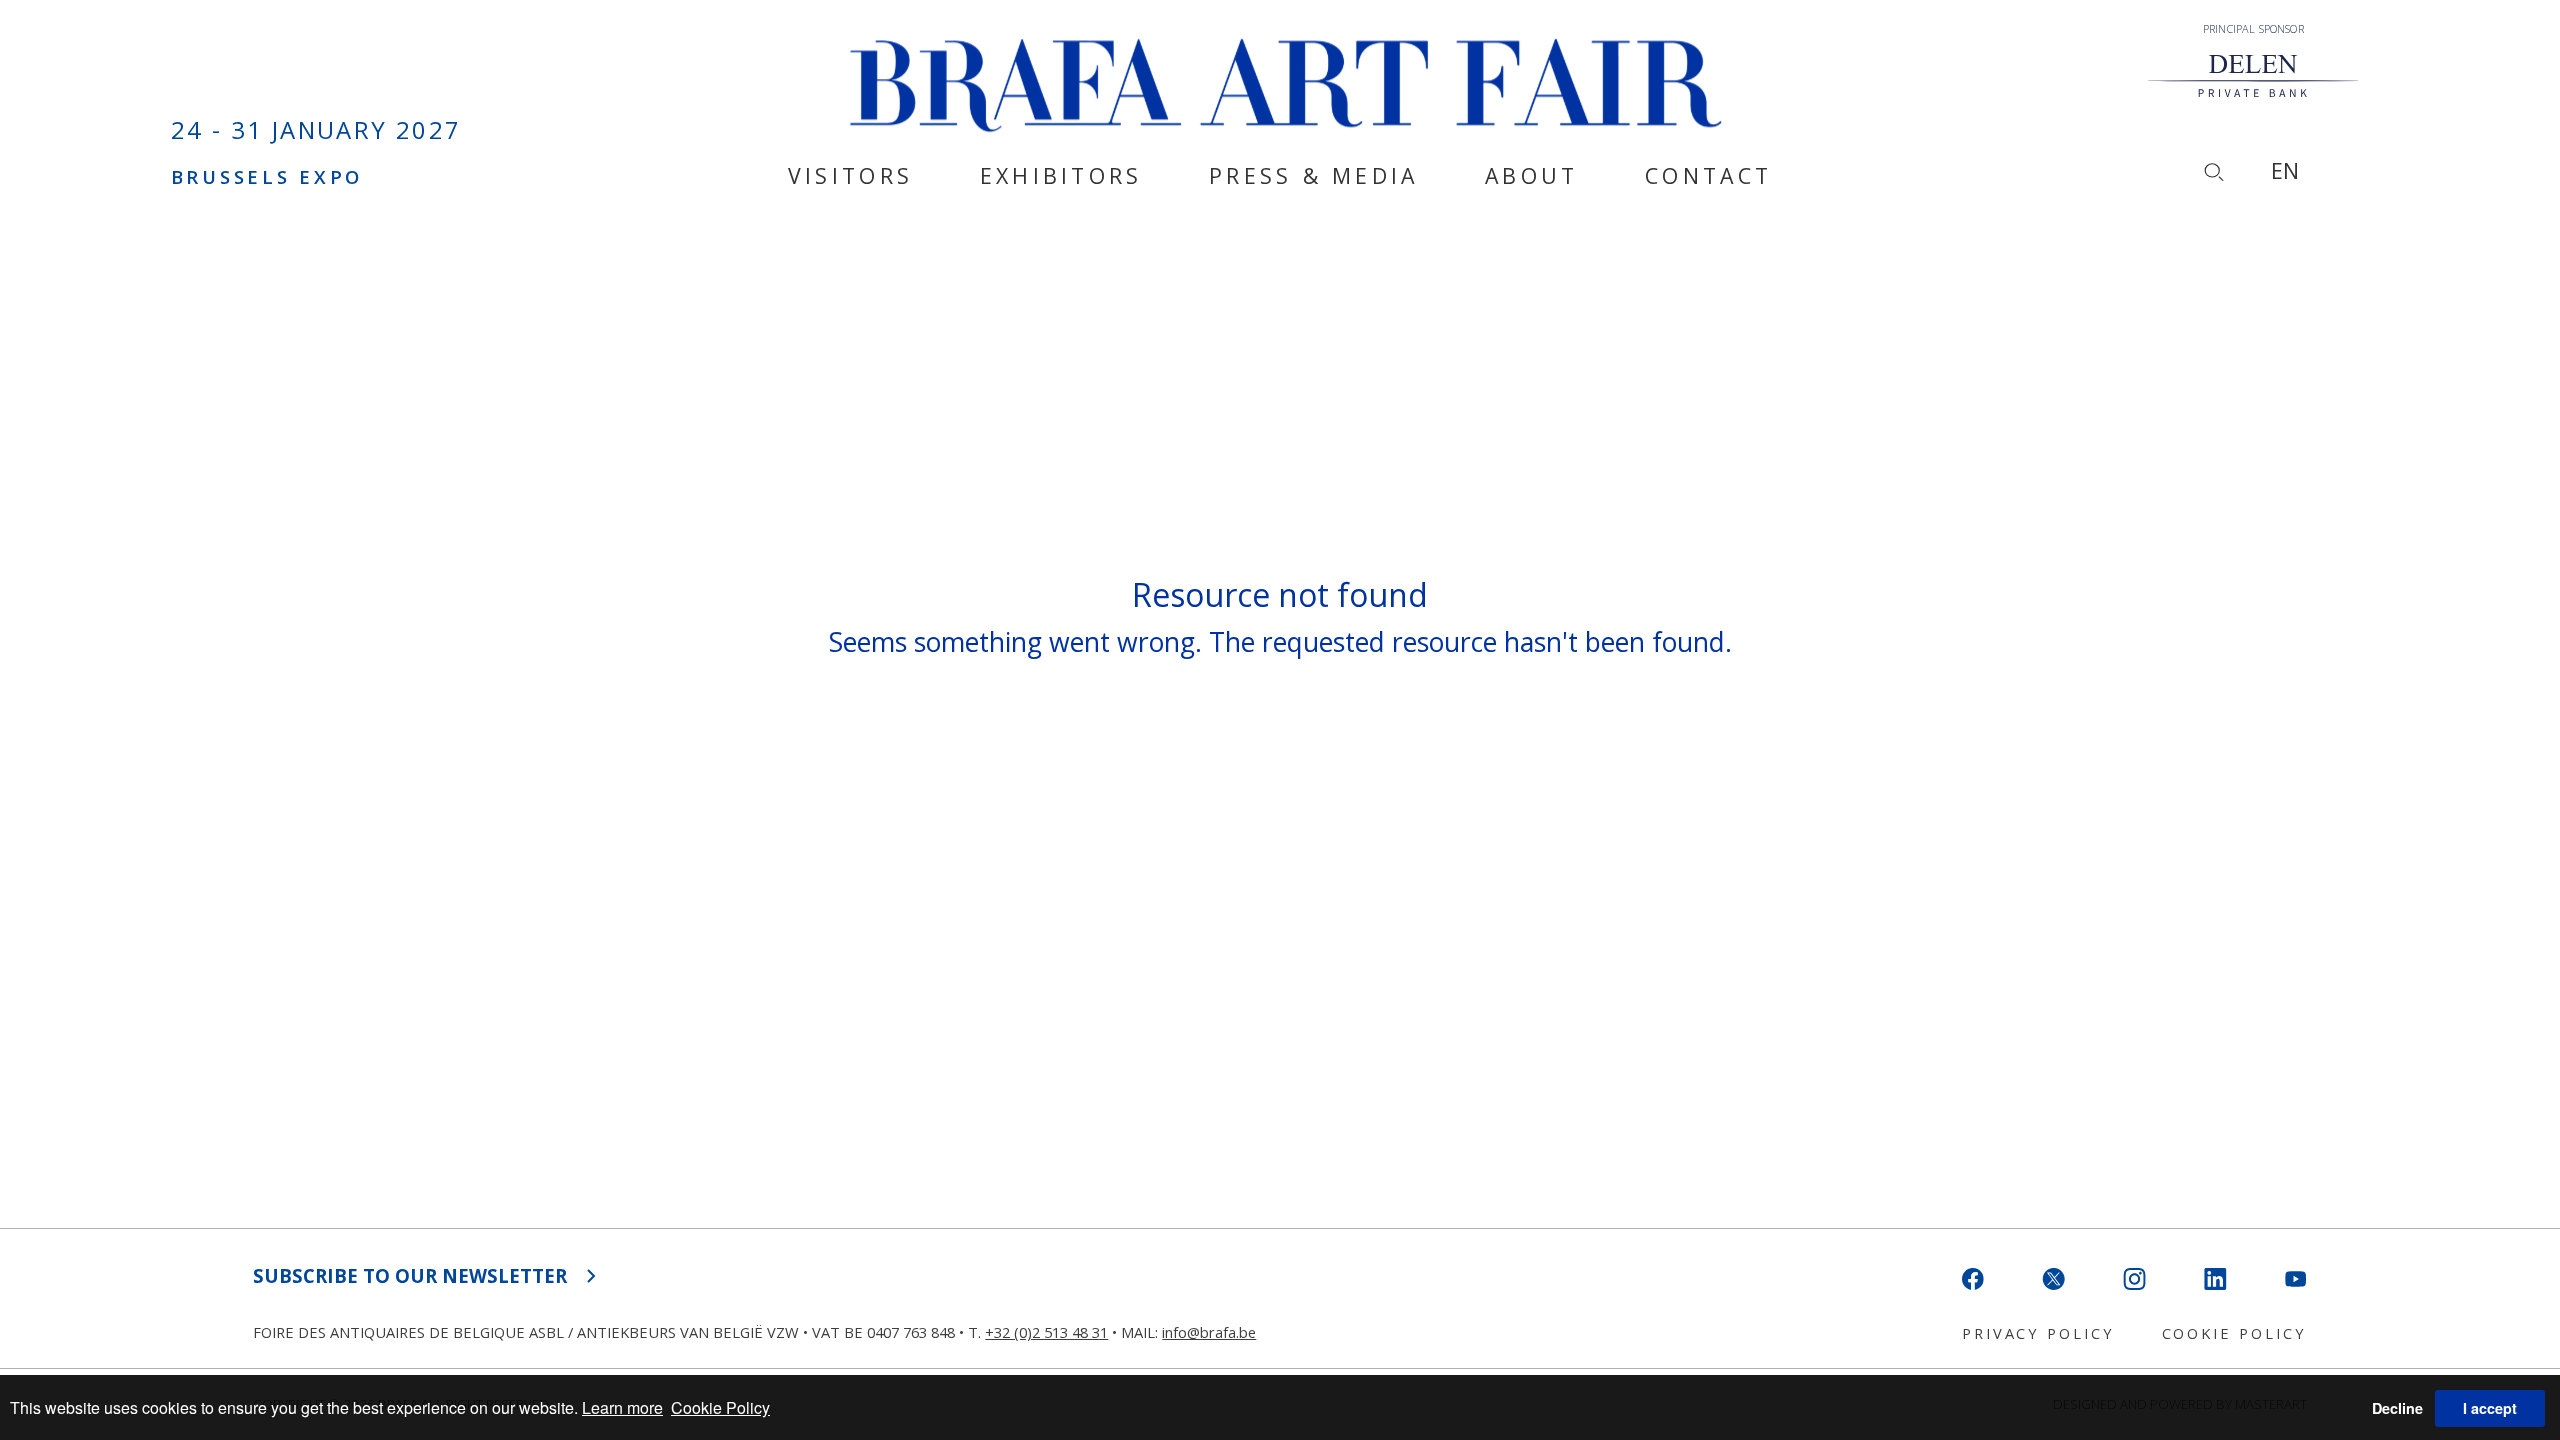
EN (2285, 170)
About (1531, 176)
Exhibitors (1061, 176)
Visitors (850, 176)
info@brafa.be (1209, 1332)
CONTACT (1708, 176)
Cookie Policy (720, 1407)
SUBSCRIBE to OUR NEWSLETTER (410, 1275)
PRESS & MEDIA (1313, 176)
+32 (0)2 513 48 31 (1046, 1332)
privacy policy (2038, 1333)
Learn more (622, 1407)
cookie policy (2234, 1333)
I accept (2490, 1408)
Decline (2397, 1408)
